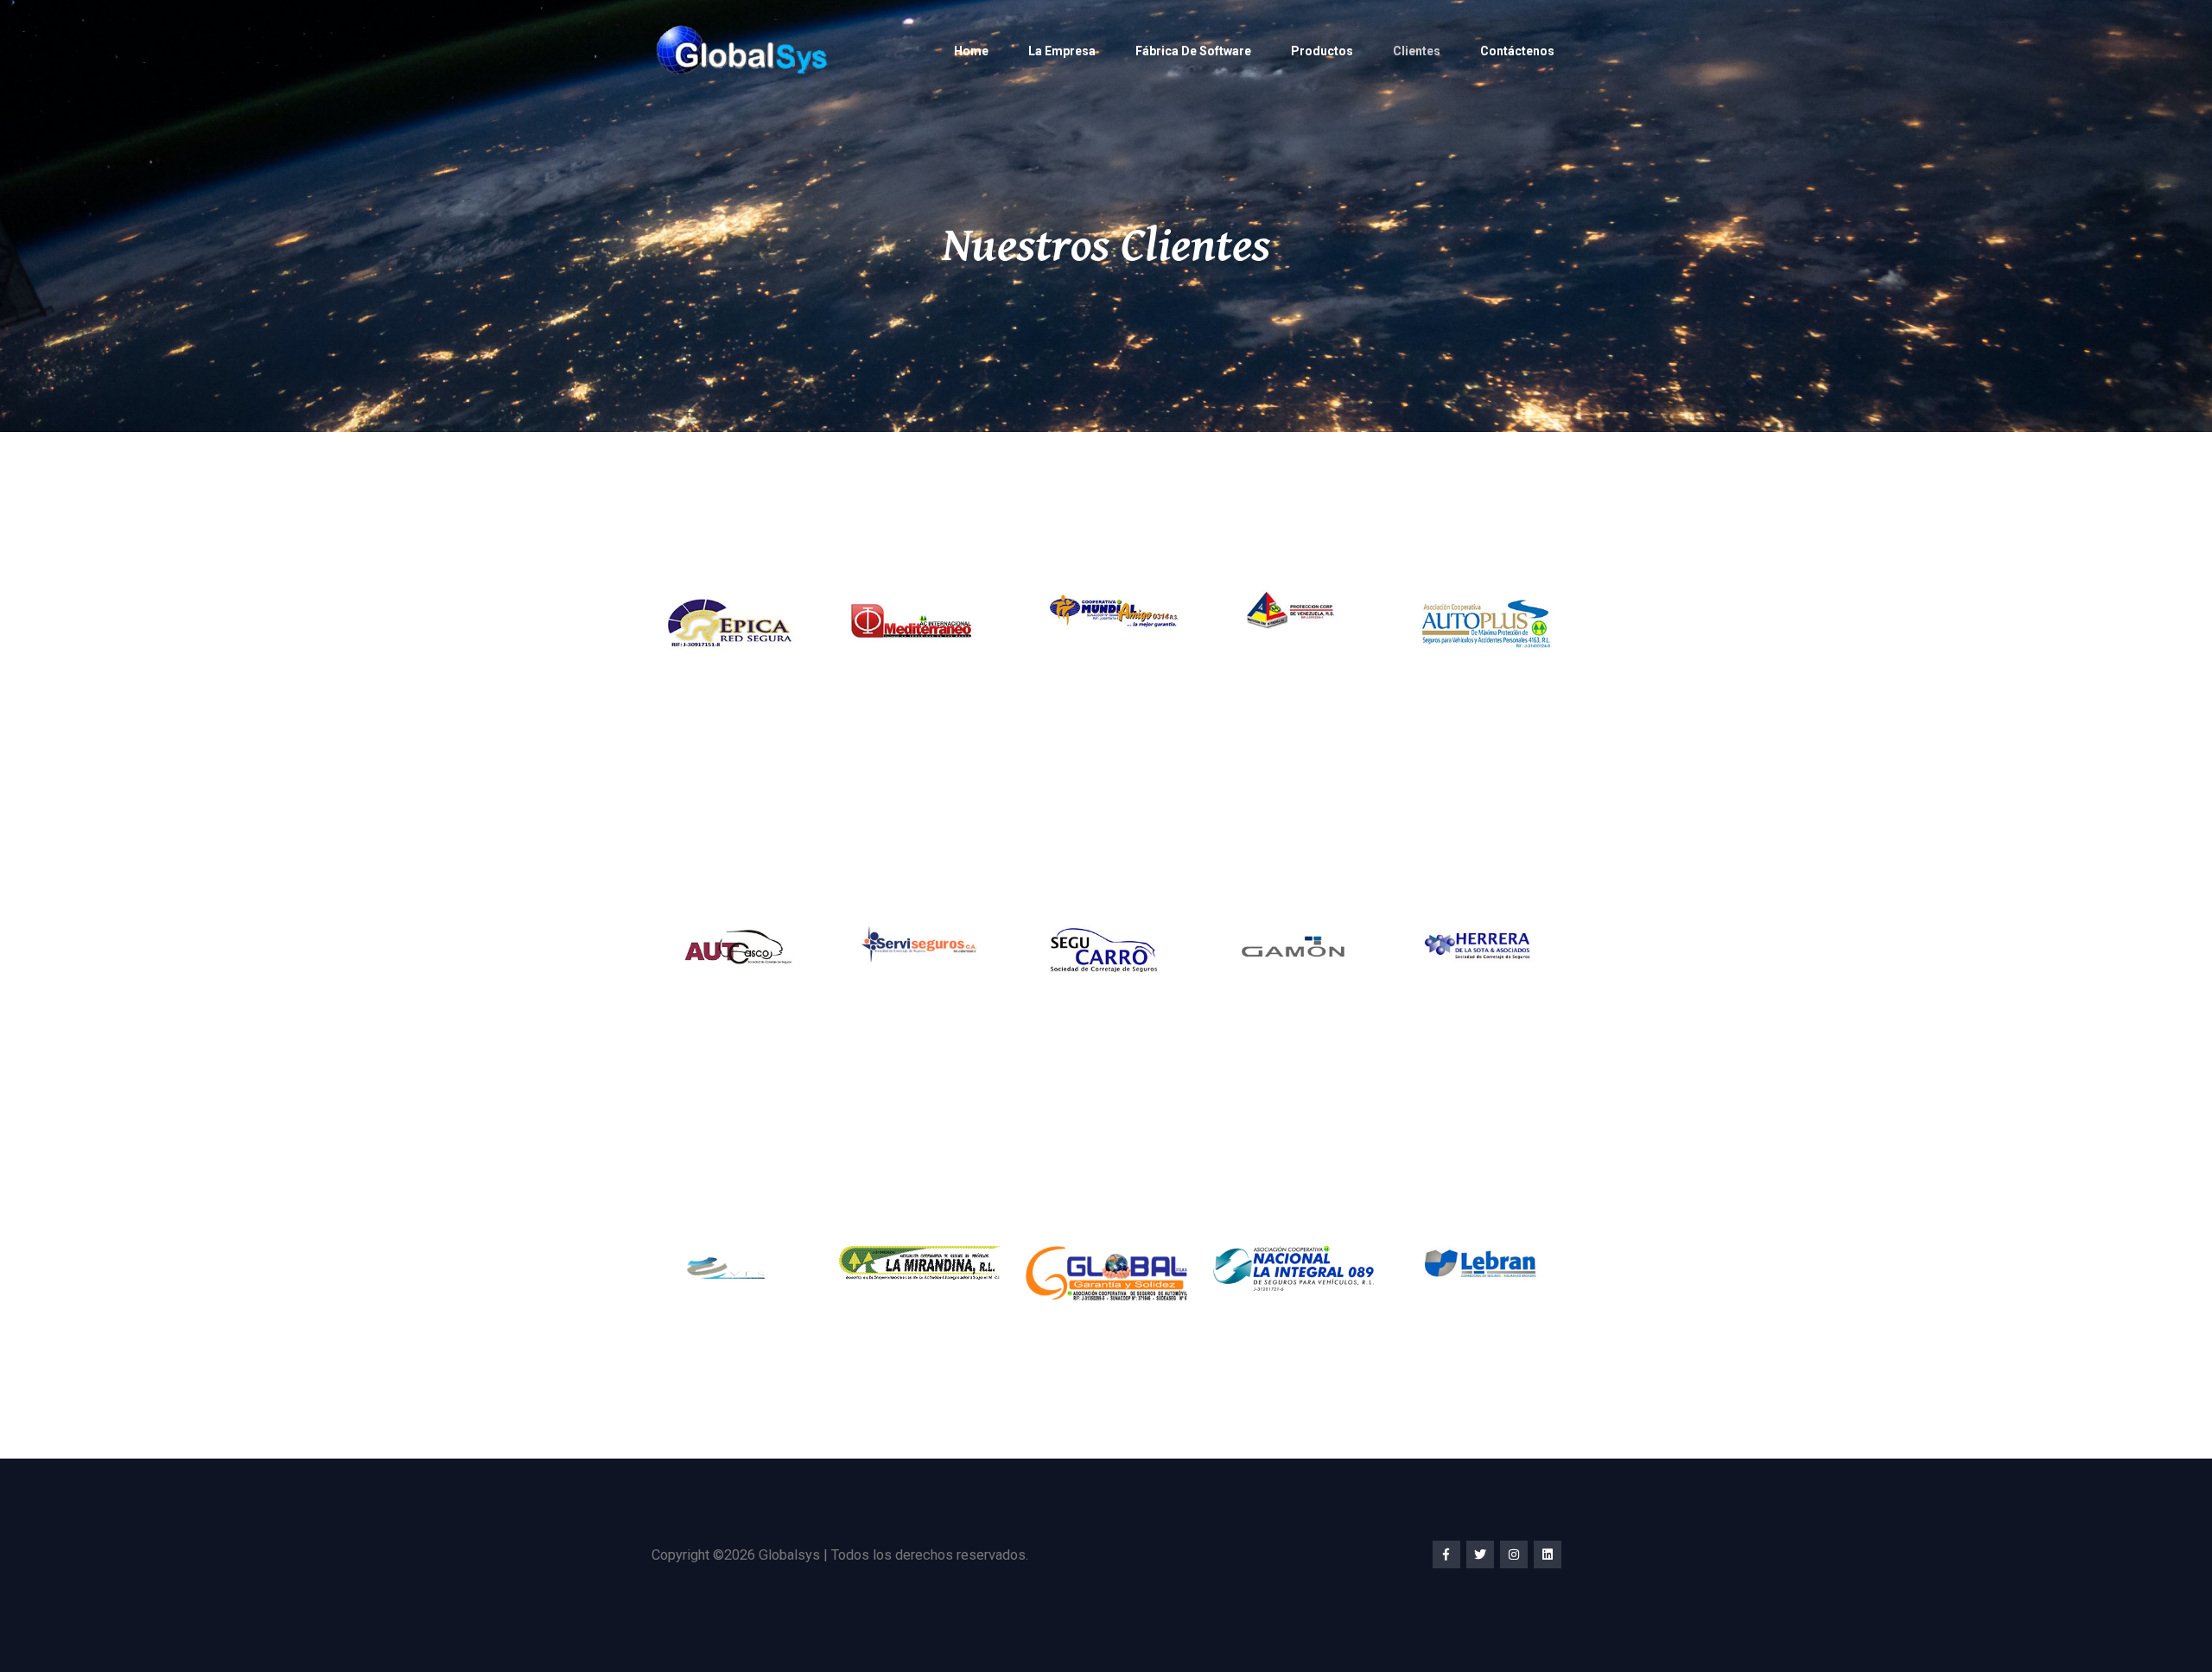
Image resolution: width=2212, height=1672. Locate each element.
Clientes (1417, 51)
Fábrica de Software (1193, 51)
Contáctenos (1517, 51)
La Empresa (1062, 51)
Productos (1322, 51)
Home (971, 51)
